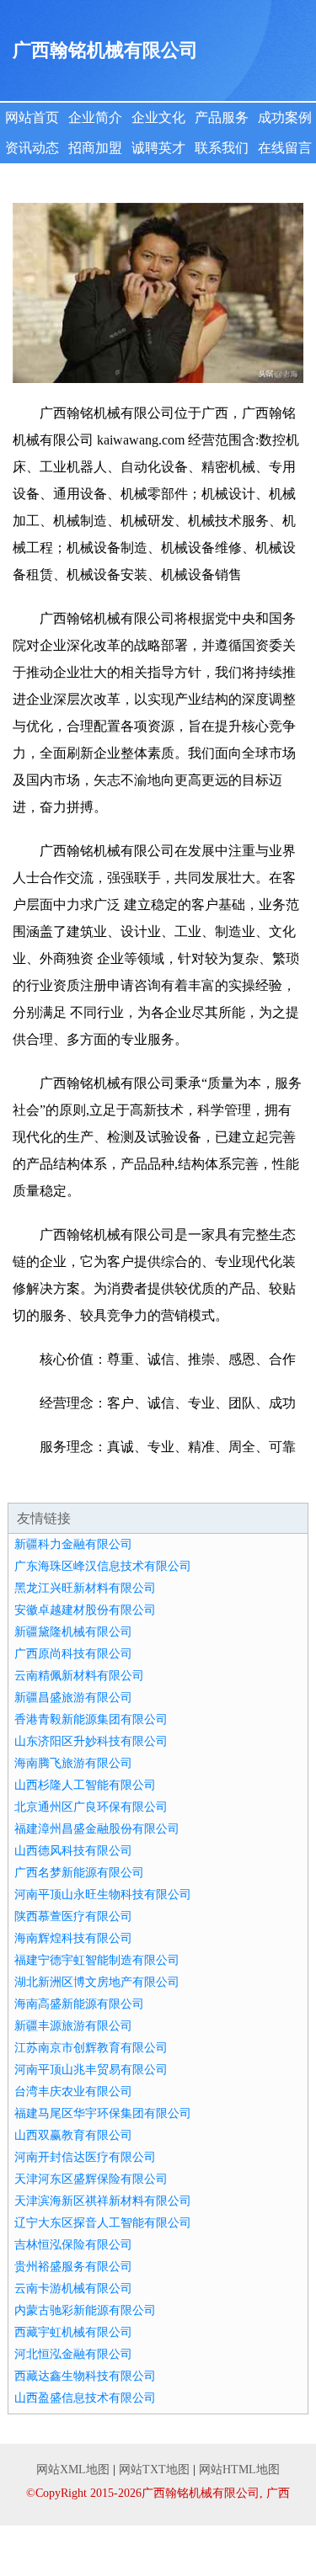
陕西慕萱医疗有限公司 (73, 1916)
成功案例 (285, 117)
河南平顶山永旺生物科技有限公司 (103, 1895)
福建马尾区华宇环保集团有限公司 (103, 2113)
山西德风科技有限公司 (73, 1851)
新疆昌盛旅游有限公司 (73, 1698)
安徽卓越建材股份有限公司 (85, 1610)
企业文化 (158, 117)
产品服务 (222, 117)
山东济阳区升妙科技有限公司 (91, 1741)
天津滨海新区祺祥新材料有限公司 (103, 2201)
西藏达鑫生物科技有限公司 (85, 2376)
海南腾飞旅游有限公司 (73, 1763)
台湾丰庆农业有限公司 (73, 2092)
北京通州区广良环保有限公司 (91, 1807)
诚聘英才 (158, 148)
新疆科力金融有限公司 (73, 1544)
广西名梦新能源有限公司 (79, 1873)
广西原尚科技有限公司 (73, 1654)
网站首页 (32, 117)
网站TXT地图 (154, 2470)
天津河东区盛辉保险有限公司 (91, 2179)
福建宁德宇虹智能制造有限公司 (97, 1960)
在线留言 (285, 148)
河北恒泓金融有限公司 (73, 2354)
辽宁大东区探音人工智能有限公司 (103, 2223)
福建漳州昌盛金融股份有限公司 (97, 1829)
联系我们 (222, 148)
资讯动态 (32, 148)
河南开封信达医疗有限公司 (85, 2157)
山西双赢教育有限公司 (73, 2135)
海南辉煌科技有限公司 (73, 1938)
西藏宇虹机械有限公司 (73, 2332)
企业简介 (95, 117)
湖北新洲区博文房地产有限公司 (97, 1982)
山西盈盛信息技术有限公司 (85, 2398)
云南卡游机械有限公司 (73, 2289)
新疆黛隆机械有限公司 (73, 1632)
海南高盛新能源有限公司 (79, 2004)
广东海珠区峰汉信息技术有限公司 (103, 1566)
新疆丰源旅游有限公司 (73, 2026)
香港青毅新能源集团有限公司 (91, 1719)
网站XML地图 (73, 2470)
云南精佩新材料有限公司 (79, 1676)
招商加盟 (95, 148)
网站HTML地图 (239, 2470)
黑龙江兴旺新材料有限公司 (85, 1588)
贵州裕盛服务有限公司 (73, 2267)
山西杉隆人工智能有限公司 (85, 1785)
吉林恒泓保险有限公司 (73, 2245)
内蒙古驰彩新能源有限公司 (85, 2310)
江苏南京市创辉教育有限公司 (91, 2048)
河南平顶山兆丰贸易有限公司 (91, 2070)
